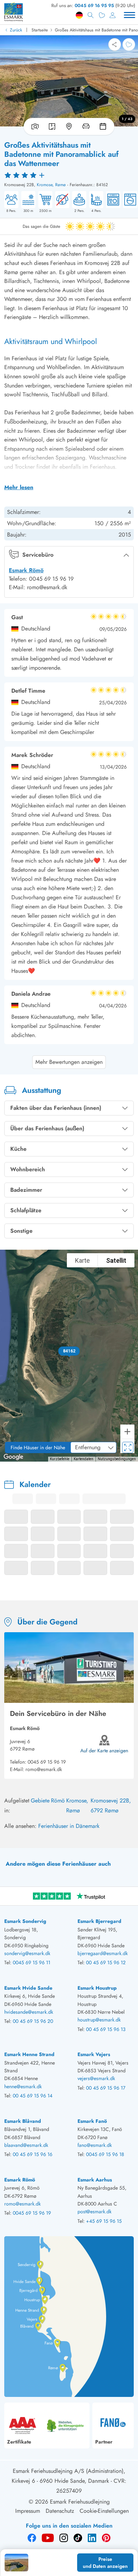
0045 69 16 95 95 (94, 5)
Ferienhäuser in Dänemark (69, 1826)
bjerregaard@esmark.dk (103, 1953)
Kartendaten (84, 1459)
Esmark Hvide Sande (28, 1988)
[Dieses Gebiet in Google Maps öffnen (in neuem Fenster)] (13, 1457)
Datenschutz (60, 2511)
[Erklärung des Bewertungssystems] (69, 175)
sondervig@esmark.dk (27, 1953)
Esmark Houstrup (97, 1988)
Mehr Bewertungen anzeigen (69, 1062)
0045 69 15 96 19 (47, 1762)
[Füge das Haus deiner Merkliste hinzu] (129, 45)
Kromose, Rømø (51, 185)
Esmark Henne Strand (29, 2054)
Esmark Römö (26, 570)
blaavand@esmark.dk (26, 2145)
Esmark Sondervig (25, 1921)
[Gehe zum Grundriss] (52, 126)
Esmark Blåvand (23, 2121)
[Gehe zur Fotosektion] (34, 126)
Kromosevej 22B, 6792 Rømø (111, 1805)
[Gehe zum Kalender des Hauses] (104, 126)
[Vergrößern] (127, 1432)
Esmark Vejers (94, 2054)
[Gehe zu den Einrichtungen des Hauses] (86, 126)
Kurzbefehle (60, 1459)
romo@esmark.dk (44, 1769)
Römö (58, 1801)
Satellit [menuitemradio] (116, 1260)
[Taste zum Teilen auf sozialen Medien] (115, 45)
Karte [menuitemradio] (82, 1260)
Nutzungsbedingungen (117, 1459)
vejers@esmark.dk (96, 2078)
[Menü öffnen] (130, 15)
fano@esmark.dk (95, 2145)
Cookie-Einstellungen (104, 2511)
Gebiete (40, 1801)
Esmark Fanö (92, 2121)
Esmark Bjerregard (99, 1921)
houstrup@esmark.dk (99, 2020)
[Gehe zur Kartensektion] (69, 126)
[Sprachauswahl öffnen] (79, 15)
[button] (69, 1351)
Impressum (28, 2511)
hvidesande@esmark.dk (29, 2012)
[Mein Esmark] (113, 15)
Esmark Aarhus (95, 2180)
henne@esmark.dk (23, 2086)
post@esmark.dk (94, 2211)
